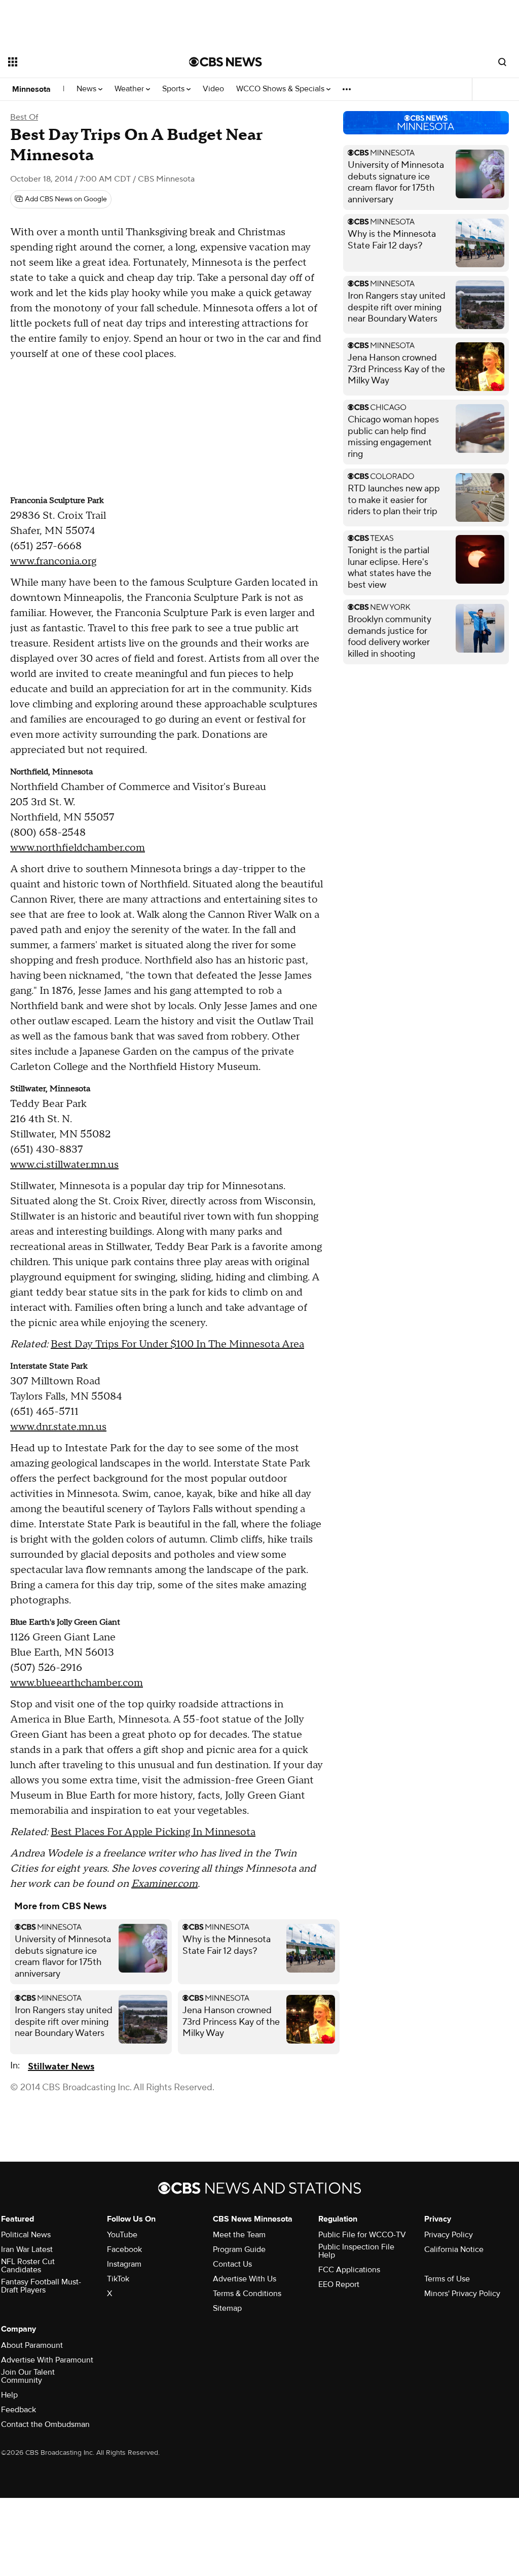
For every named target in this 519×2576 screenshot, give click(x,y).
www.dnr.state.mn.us (58, 1427)
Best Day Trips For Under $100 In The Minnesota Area (177, 1344)
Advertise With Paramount (47, 2360)
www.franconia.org (53, 561)
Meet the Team (239, 2235)
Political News (26, 2235)
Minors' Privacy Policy (462, 2294)
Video (213, 89)
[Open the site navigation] (81, 62)
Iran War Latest (27, 2249)
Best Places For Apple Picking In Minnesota (153, 1832)
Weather (130, 89)
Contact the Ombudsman (45, 2424)
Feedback (18, 2410)
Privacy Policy (449, 2235)
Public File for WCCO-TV (362, 2235)
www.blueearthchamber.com (77, 1683)
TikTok (118, 2279)
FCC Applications (349, 2270)
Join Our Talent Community (28, 2376)
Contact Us (232, 2264)
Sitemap (227, 2308)
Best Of (24, 117)
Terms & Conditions (247, 2294)
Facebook (124, 2249)
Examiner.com (164, 1884)
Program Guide (239, 2249)
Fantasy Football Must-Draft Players (41, 2286)
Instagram (124, 2264)
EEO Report (339, 2284)
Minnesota (31, 89)
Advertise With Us (245, 2279)
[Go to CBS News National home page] (226, 62)
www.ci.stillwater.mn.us (64, 1165)
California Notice (454, 2249)
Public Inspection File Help (356, 2251)
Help (9, 2395)
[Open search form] (502, 62)
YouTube (122, 2235)
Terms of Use (447, 2279)
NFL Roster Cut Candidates (28, 2266)
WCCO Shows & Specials (281, 89)
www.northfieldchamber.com (78, 848)
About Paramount (32, 2345)
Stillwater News (61, 2067)
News (87, 89)
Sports (174, 89)
